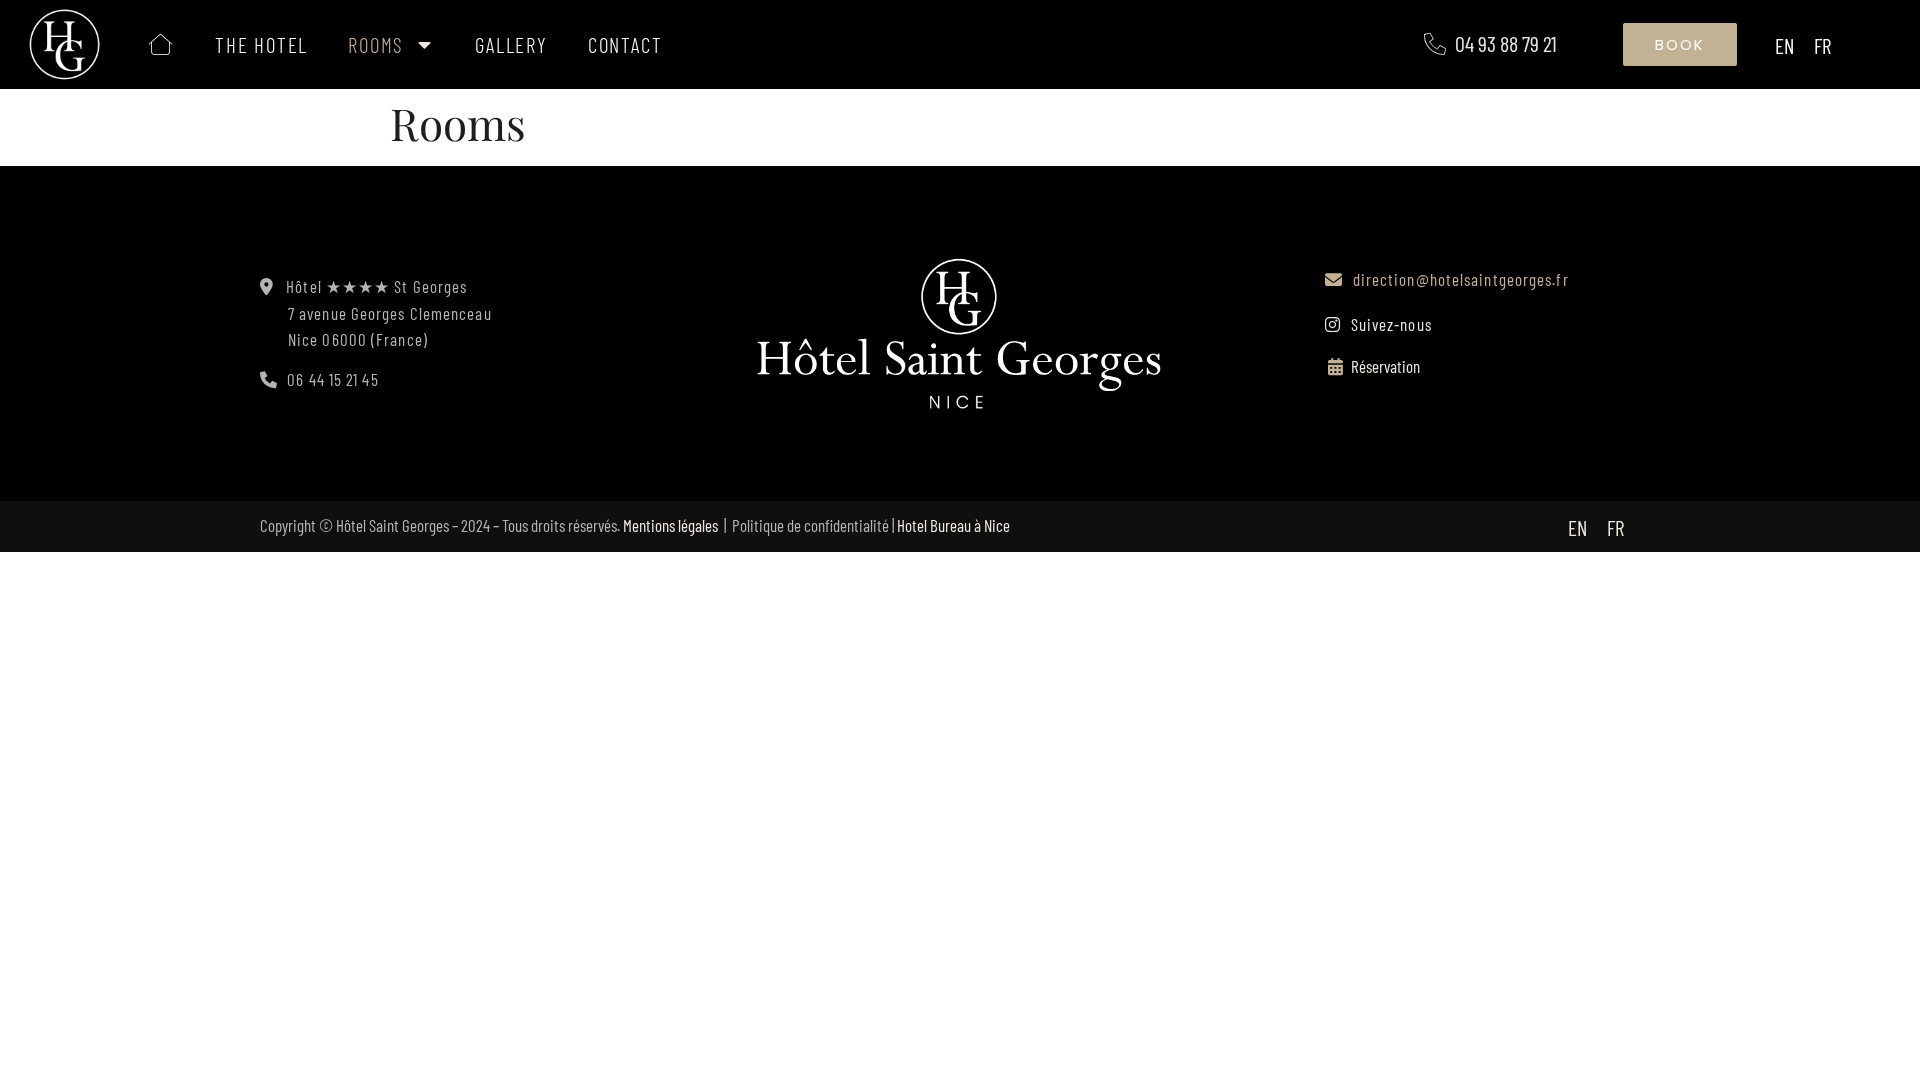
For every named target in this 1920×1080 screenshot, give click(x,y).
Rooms (376, 44)
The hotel (261, 44)
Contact (625, 44)
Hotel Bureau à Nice (953, 525)
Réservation (1385, 366)
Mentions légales (670, 525)
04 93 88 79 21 (1506, 43)
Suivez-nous (1389, 324)
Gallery (511, 44)
